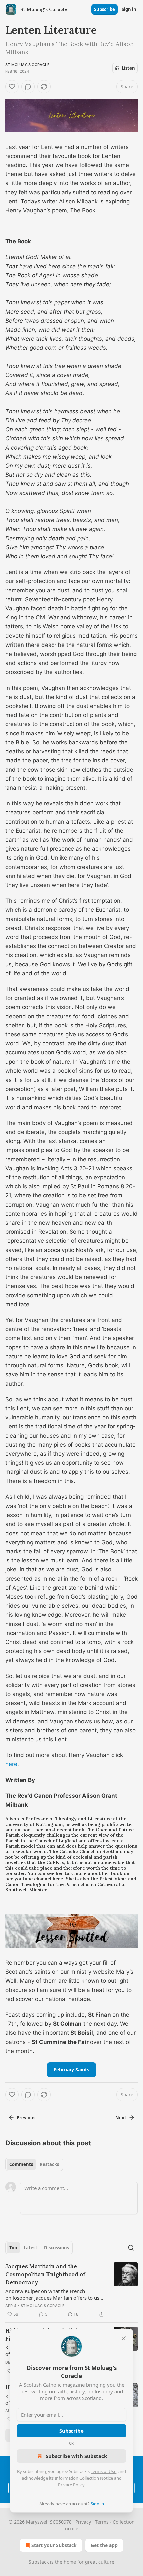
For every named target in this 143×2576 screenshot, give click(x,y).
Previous (26, 2118)
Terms (102, 2522)
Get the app (104, 2545)
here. (58, 1879)
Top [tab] (13, 2248)
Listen (128, 68)
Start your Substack (54, 2545)
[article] (71, 2290)
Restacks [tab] (49, 2164)
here (11, 1764)
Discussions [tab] (56, 2248)
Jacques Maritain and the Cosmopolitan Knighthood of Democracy (45, 2274)
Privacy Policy (71, 2485)
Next (121, 2118)
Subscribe (105, 9)
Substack (39, 2562)
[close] (124, 2338)
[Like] (12, 87)
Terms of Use (104, 2471)
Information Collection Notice (84, 2478)
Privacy (83, 2522)
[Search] (131, 2248)
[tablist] (34, 2164)
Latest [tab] (30, 2248)
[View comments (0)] (28, 87)
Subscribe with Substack (76, 2456)
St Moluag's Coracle (27, 65)
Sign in (129, 9)
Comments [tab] (21, 2164)
